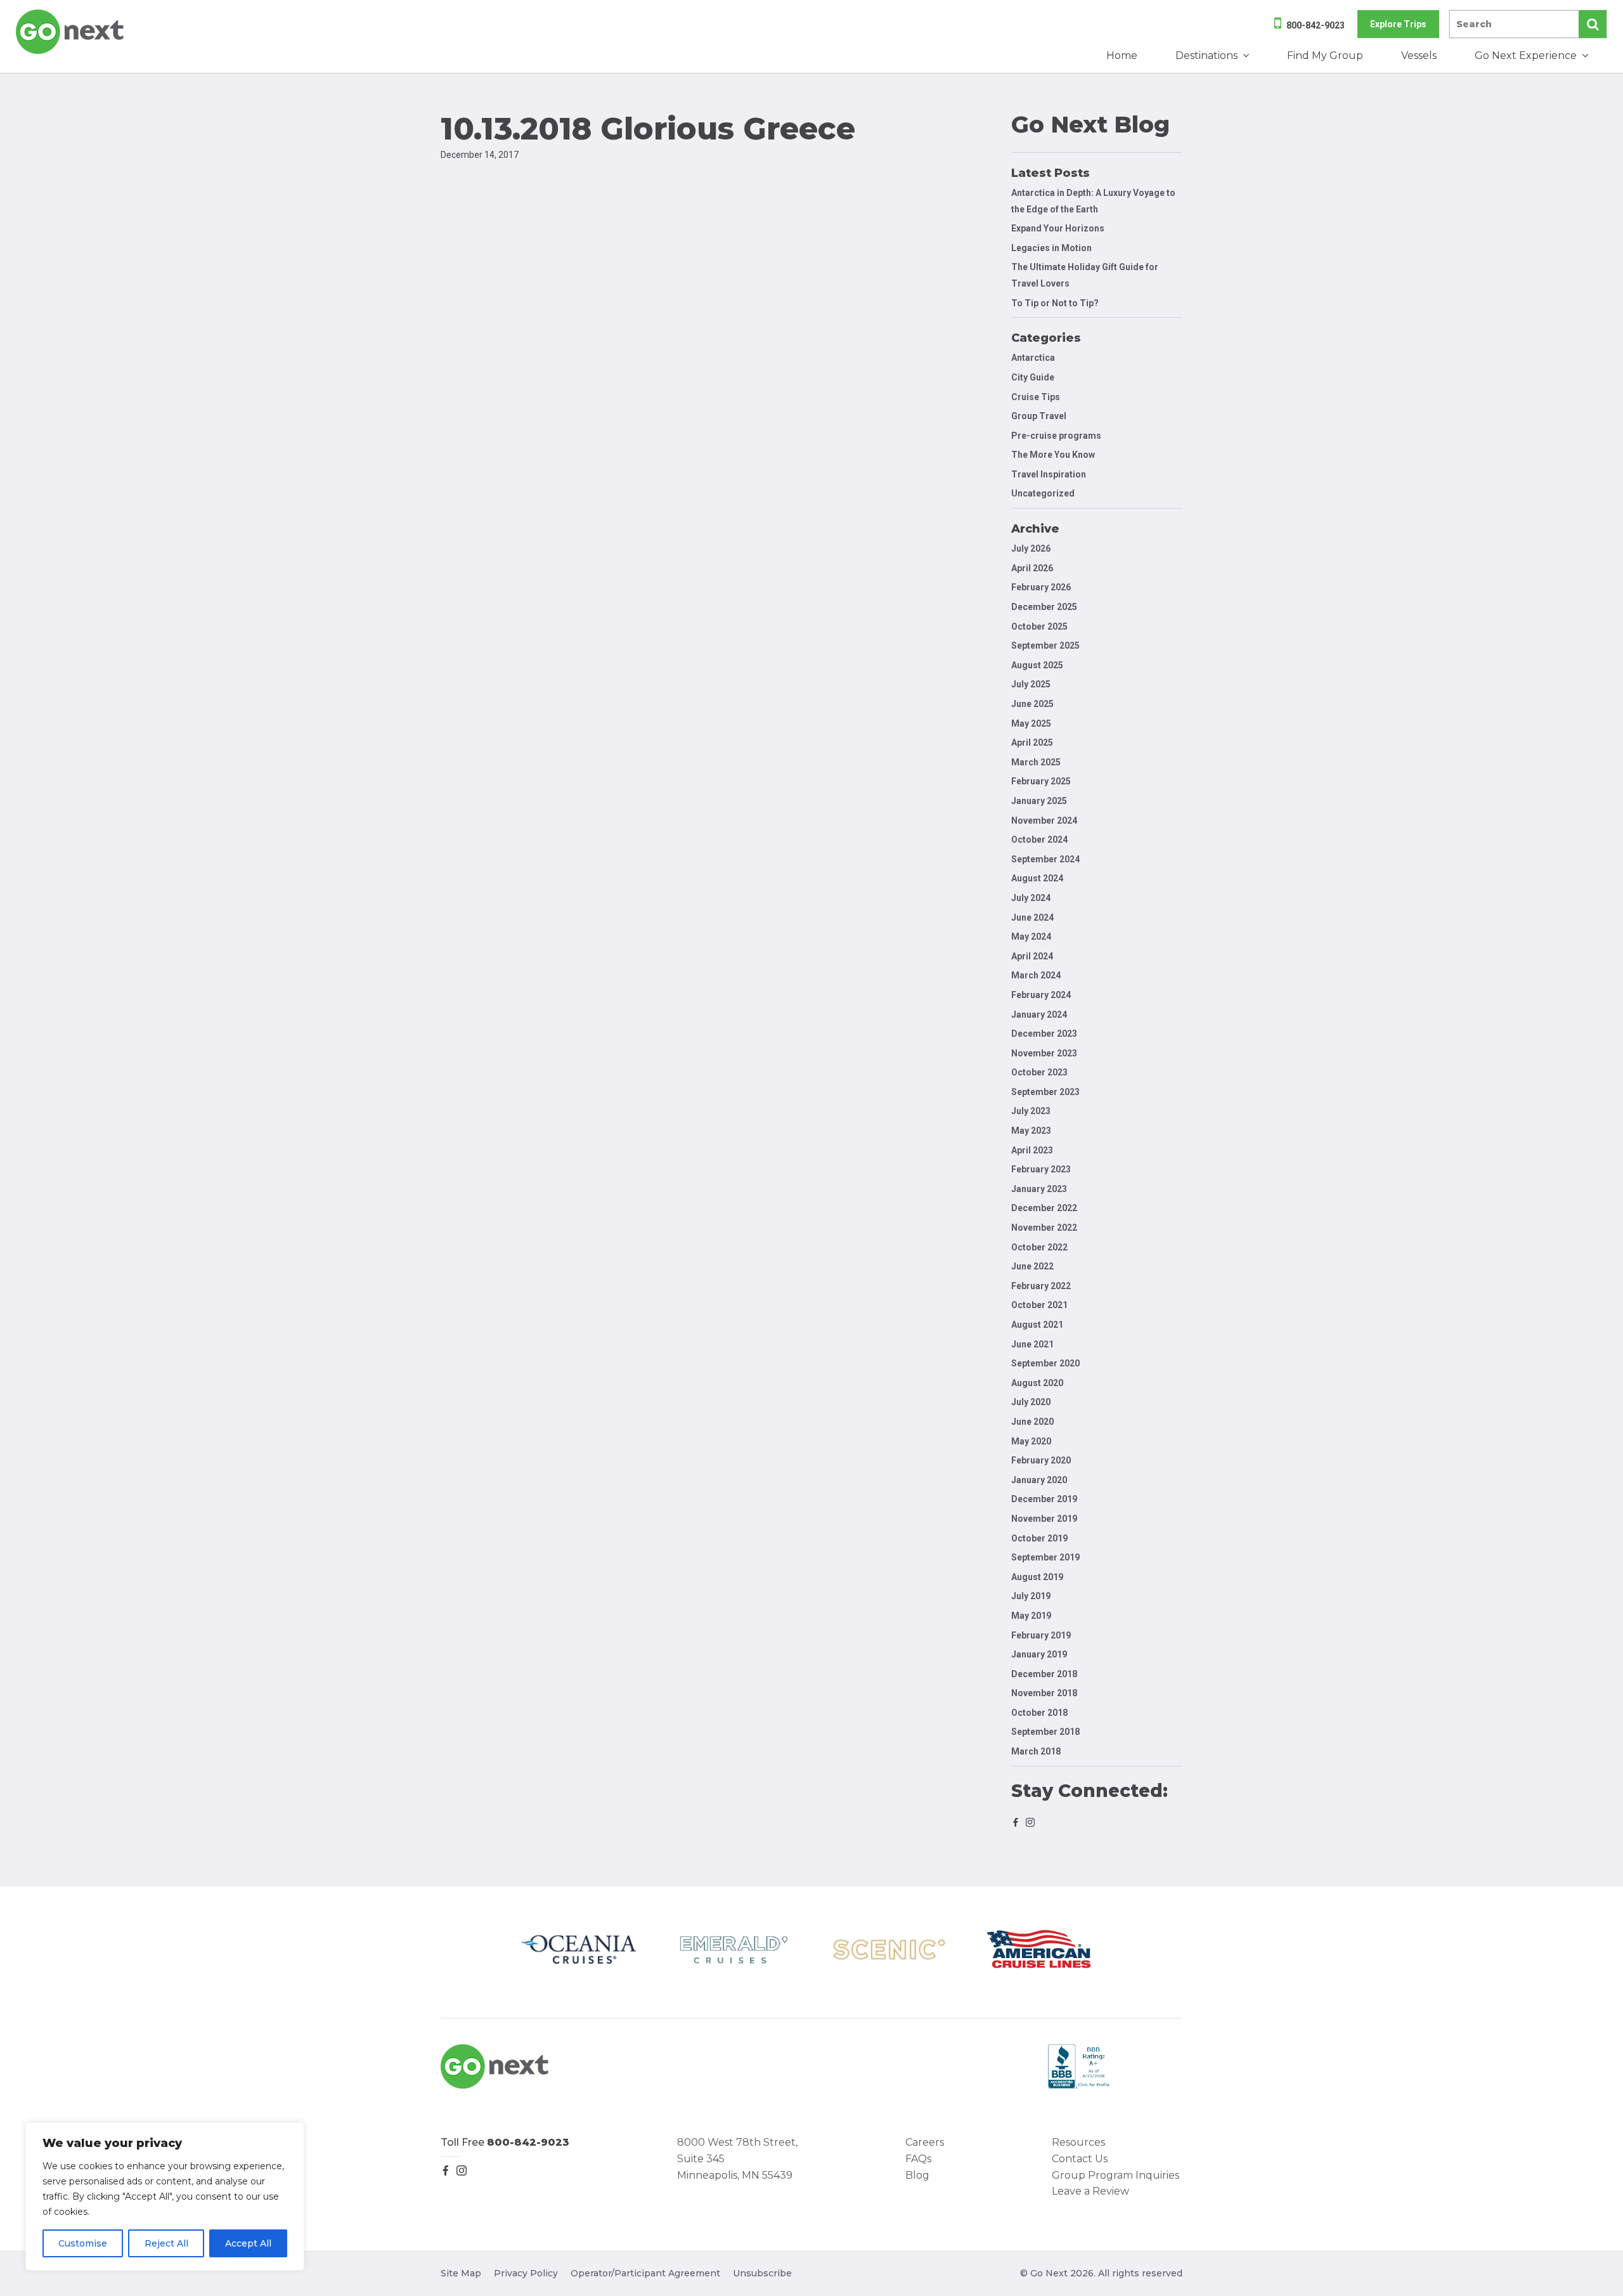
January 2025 (1039, 801)
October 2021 (1039, 1305)
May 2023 (1031, 1131)
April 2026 (1032, 568)
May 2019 (1031, 1616)
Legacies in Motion (1051, 248)
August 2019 (1037, 1577)
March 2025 (1036, 762)
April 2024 (1032, 956)
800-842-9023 (1316, 25)
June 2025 (1032, 704)
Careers (925, 2142)
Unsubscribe (762, 2273)
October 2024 (1039, 840)
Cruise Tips (1036, 397)
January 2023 (1039, 1189)
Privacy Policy (526, 2273)
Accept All (248, 2243)
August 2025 (1037, 665)
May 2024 (1031, 937)
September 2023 (1045, 1092)
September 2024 (1045, 859)
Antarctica (1033, 358)
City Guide (1033, 377)
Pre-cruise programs (1056, 436)
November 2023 (1044, 1053)
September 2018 (1045, 1732)
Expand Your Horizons (1058, 228)
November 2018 (1044, 1693)
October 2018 (1039, 1713)
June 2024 (1032, 918)
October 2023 (1039, 1072)
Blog (917, 2175)
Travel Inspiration (1049, 474)
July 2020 (1031, 1402)
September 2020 (1045, 1363)
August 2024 (1037, 878)
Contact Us (1080, 2159)
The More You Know (1053, 455)
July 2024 (1031, 898)
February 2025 (1041, 781)
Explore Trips (1398, 24)
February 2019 (1041, 1635)
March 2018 (1036, 1751)
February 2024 (1041, 995)
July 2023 (1031, 1111)
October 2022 (1039, 1247)
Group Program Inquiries (1115, 2175)
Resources (1078, 2142)
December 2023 (1044, 1034)
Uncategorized (1043, 493)
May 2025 (1031, 723)
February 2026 (1041, 587)
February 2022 (1041, 1286)
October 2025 (1039, 626)
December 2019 (1044, 1499)
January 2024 (1039, 1015)
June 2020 (1032, 1422)
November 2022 (1044, 1228)
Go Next (71, 32)
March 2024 (1036, 975)
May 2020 (1031, 1441)
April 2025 (1032, 743)
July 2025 (1031, 684)
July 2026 (1031, 548)
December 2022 (1044, 1208)
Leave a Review (1090, 2191)
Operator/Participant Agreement (645, 2273)
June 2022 (1032, 1266)
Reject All (166, 2243)
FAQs (918, 2159)
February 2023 (1041, 1169)
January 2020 (1039, 1480)
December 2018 (1044, 1674)
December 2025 (1044, 607)
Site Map (461, 2273)
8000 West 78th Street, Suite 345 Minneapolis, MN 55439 (737, 2158)
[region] (165, 2196)
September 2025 (1045, 645)
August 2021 (1037, 1325)
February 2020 (1041, 1460)
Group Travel (1039, 416)
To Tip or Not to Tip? (1056, 303)
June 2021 (1032, 1344)
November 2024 (1044, 820)
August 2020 (1037, 1383)
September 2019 (1045, 1557)
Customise (83, 2243)
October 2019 (1039, 1538)
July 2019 (1031, 1596)
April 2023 (1032, 1150)
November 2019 (1044, 1519)
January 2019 (1039, 1654)
